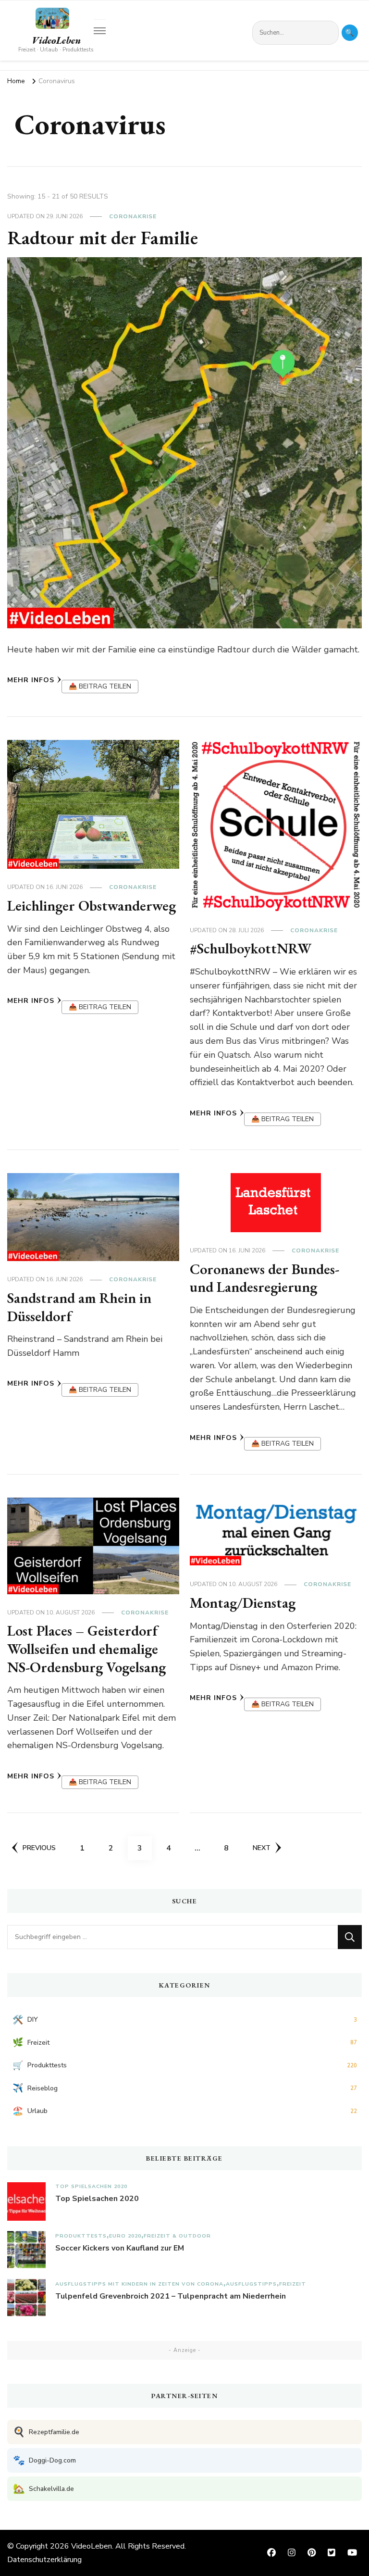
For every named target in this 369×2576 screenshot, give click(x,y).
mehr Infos (31, 680)
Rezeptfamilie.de (46, 2432)
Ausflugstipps (251, 2284)
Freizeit (293, 2284)
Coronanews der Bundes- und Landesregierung (264, 1278)
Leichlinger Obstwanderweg (92, 906)
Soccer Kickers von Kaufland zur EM (120, 2248)
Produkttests (81, 2236)
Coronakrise (133, 216)
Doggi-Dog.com (44, 2460)
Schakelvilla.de (43, 2489)
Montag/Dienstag (243, 1603)
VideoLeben (56, 40)
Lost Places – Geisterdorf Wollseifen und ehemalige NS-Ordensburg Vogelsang (86, 1649)
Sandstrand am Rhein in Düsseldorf (79, 1307)
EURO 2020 (125, 2236)
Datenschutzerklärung (44, 2560)
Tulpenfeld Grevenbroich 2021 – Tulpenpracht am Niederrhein (171, 2296)
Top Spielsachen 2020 (91, 2186)
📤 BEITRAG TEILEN (100, 686)
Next (262, 1848)
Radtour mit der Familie (103, 238)
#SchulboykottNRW (251, 948)
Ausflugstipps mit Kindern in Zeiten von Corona (139, 2284)
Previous (39, 1848)
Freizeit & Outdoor (177, 2236)
